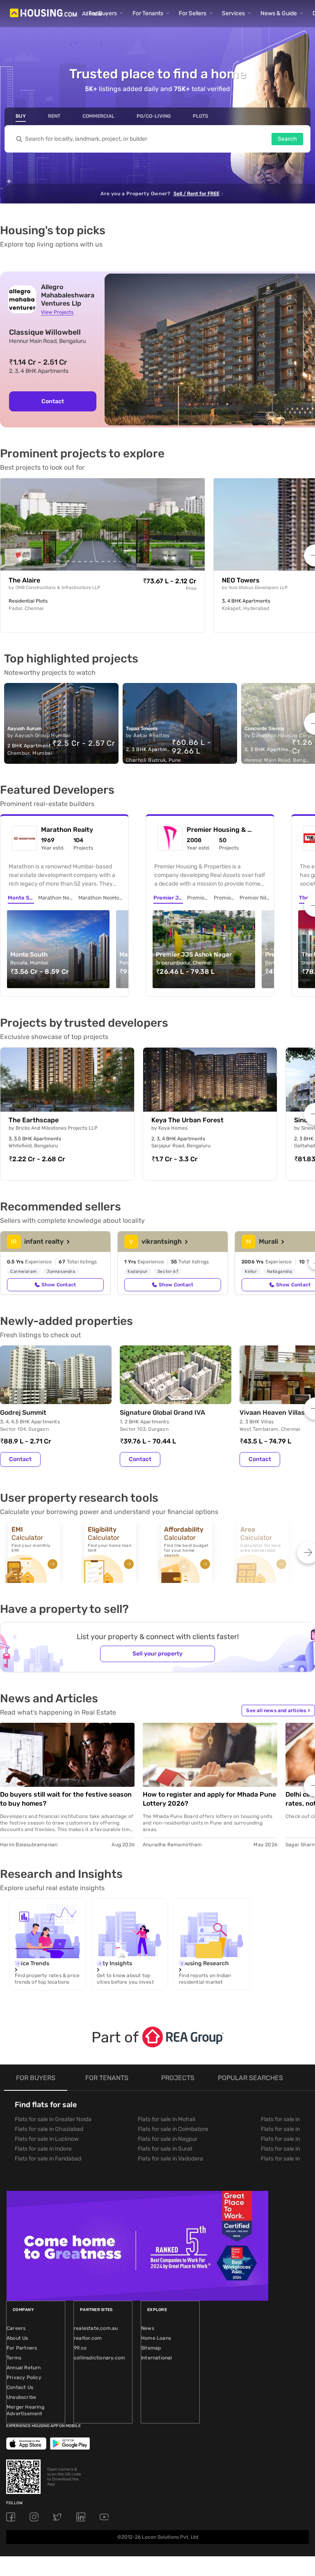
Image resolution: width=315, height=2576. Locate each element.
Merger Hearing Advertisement (25, 2410)
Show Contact (59, 1285)
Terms (14, 2358)
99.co (80, 2348)
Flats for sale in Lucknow (47, 2139)
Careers (16, 2328)
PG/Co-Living (154, 116)
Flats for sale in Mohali (167, 2119)
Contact (53, 401)
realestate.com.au (96, 2328)
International (157, 2358)
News (148, 2328)
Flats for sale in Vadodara (170, 2159)
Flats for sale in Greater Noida (53, 2119)
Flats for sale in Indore (43, 2149)
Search (287, 139)
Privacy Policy (24, 2377)
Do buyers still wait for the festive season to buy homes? (66, 1799)
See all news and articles (278, 1710)
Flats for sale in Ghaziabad (49, 2129)
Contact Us (20, 2387)
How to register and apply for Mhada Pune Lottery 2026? (209, 1799)
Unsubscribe (21, 2397)
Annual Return (24, 2368)
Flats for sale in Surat (165, 2149)
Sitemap (151, 2348)
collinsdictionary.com (99, 2358)
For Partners (22, 2348)
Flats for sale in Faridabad (48, 2159)
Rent (54, 116)
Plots (201, 116)
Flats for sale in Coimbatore (173, 2129)
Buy (21, 116)
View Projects (57, 312)
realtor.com (88, 2338)
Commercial (98, 116)
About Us (17, 2338)
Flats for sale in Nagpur (168, 2139)
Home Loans (156, 2338)
